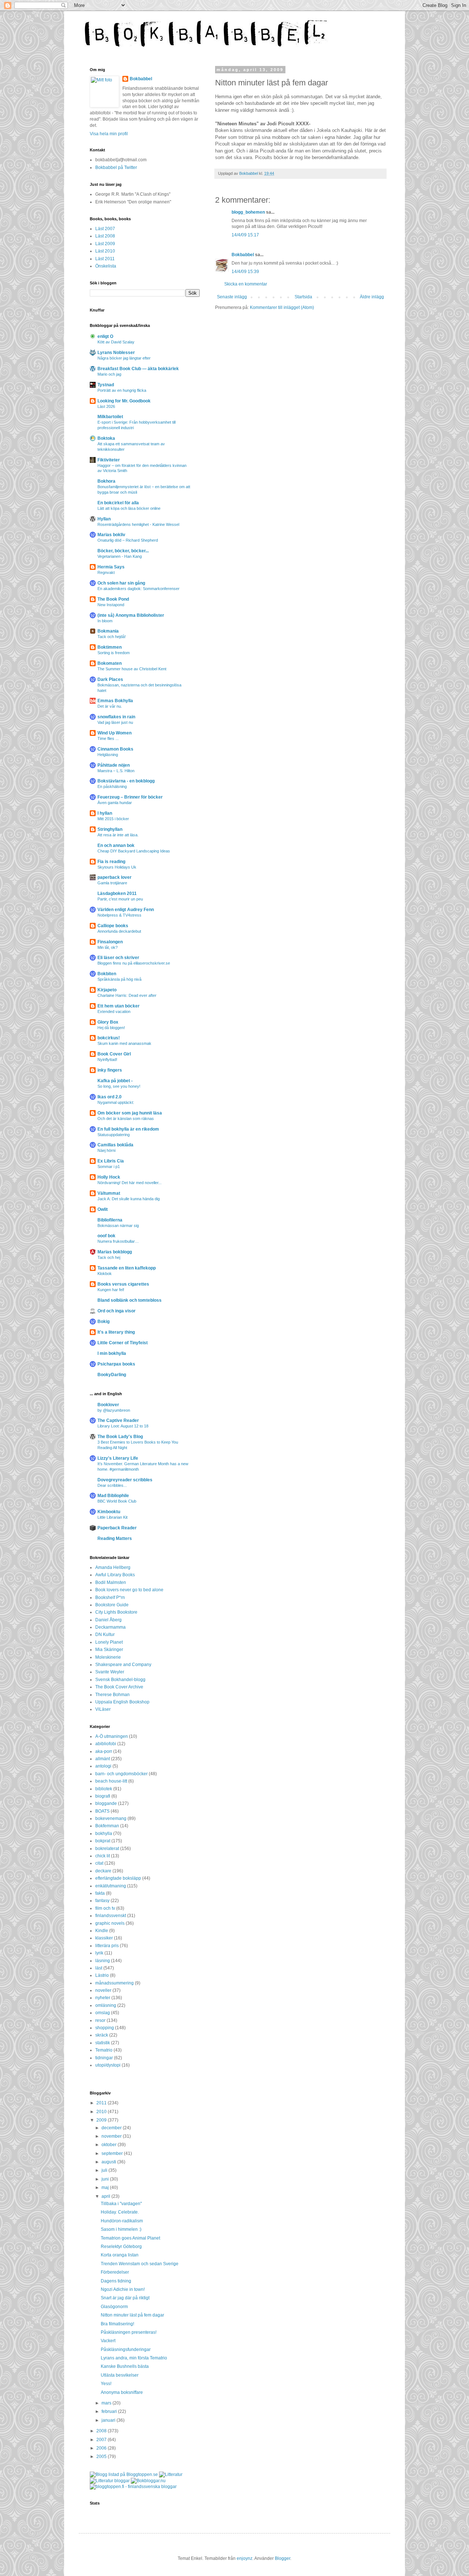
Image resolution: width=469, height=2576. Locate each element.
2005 (102, 2457)
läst (99, 1968)
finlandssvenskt (111, 1916)
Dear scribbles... (112, 1485)
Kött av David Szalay (116, 342)
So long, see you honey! (119, 1086)
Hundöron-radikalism (122, 2221)
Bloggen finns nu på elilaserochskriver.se (134, 963)
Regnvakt (106, 572)
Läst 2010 (105, 251)
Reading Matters (115, 1538)
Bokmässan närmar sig (118, 1226)
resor (100, 2020)
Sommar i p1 (109, 1167)
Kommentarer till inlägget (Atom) (282, 307)
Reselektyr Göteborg (121, 2247)
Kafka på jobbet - (115, 1081)
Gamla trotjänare (112, 883)
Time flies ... (108, 738)
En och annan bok (116, 845)
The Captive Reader (118, 1420)
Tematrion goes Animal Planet (130, 2238)
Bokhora (106, 481)
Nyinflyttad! (107, 1059)
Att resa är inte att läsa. (118, 835)
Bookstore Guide (112, 1605)
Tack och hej (109, 1257)
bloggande (106, 1803)
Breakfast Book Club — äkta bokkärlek (138, 369)
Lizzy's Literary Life (118, 1458)
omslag (103, 2013)
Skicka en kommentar (246, 284)
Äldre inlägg (372, 297)
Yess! (106, 2384)
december (112, 2128)
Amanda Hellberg (113, 1567)
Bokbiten (107, 974)
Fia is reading (111, 862)
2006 (102, 2448)
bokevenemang (111, 1818)
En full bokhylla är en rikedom (128, 1129)
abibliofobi (106, 1744)
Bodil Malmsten (111, 1582)
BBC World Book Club (117, 1501)
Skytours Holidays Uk (117, 867)
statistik (103, 2043)
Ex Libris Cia (111, 1161)
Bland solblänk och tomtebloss (130, 1300)
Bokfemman (107, 1826)
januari (109, 2420)
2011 (102, 2103)
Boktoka (106, 438)
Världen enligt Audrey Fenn (126, 910)
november (112, 2136)
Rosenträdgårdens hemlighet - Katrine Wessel (138, 524)
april (106, 2196)
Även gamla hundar (115, 803)
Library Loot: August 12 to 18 (123, 1426)
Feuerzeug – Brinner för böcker (130, 797)
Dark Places (110, 679)
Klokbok (105, 1274)
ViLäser (103, 1709)
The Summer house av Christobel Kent (132, 669)
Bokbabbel (243, 255)
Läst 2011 (105, 259)
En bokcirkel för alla (118, 503)
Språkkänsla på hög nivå (119, 979)
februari (110, 2411)
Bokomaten (110, 663)
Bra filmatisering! (117, 2324)
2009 (102, 2120)
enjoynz (245, 2558)
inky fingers (110, 1070)
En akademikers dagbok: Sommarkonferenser (139, 589)
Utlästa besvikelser (120, 2375)
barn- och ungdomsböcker (121, 1774)
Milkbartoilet (110, 417)
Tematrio (104, 2050)
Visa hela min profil (109, 134)
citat (99, 1863)
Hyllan (104, 519)
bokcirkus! (109, 1038)
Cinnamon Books (115, 749)
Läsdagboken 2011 (117, 893)
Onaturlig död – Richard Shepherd (128, 540)
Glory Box (108, 1022)
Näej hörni (106, 1150)
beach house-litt (111, 1781)
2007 (102, 2440)
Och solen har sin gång (121, 583)
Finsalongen (110, 942)
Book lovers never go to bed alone (129, 1590)
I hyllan (105, 813)
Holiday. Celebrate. (120, 2212)
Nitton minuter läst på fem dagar (132, 2315)
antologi (103, 1766)
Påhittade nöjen (114, 765)
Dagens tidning (116, 2281)
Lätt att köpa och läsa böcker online (129, 508)
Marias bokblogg (115, 1252)
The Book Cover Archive (119, 1687)
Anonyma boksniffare (122, 2392)
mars (107, 2403)
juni (106, 2179)
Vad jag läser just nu (115, 722)
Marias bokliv (111, 535)
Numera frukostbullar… (118, 1241)
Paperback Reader (117, 1528)
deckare (103, 1871)
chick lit (103, 1856)
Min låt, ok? (108, 947)
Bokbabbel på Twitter (116, 167)
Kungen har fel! (111, 1290)
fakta (100, 1893)
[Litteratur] (171, 2474)
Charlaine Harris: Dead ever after (127, 995)
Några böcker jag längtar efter (124, 358)
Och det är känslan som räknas (126, 1119)
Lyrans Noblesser (116, 353)
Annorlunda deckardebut (119, 931)
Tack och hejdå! (112, 637)
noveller (103, 1990)
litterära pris (107, 1946)
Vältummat (109, 1193)
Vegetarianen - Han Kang (120, 556)
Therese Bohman (112, 1695)
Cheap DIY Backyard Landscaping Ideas (134, 851)
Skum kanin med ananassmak (124, 1043)
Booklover (108, 1405)
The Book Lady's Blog (120, 1437)
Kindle (102, 1931)
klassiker (104, 1938)
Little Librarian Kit (112, 1517)
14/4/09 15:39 (245, 272)
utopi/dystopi (108, 2065)
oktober (110, 2145)
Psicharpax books (116, 1364)
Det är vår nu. (110, 706)
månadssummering (115, 1983)
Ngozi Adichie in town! (123, 2289)
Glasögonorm (114, 2307)
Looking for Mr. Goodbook (124, 401)
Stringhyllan (110, 829)
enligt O (105, 336)
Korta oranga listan (120, 2255)
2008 (102, 2431)
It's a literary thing (116, 1332)
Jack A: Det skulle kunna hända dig (129, 1199)
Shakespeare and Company (123, 1665)
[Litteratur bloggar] (110, 2481)
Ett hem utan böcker (119, 1006)
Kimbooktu (109, 1512)
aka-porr (104, 1751)
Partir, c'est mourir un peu (120, 899)
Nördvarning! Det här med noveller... (130, 1183)
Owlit (103, 1209)
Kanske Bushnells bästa (125, 2366)
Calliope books (113, 926)
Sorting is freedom (114, 653)
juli (105, 2170)
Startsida (303, 297)
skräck (102, 2035)
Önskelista (106, 266)
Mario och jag (109, 374)
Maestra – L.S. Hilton (116, 771)
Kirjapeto (107, 990)
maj (106, 2188)
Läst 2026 (106, 406)
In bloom (105, 621)
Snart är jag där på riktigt (125, 2298)
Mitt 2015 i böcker (113, 819)
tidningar (104, 2058)
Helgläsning (108, 755)
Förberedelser (115, 2272)
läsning (103, 1961)
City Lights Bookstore (116, 1612)
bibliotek (104, 1789)
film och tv (105, 1908)
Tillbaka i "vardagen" (121, 2204)
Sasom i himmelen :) (121, 2229)
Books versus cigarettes (123, 1284)
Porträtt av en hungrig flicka (122, 390)
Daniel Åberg (108, 1620)
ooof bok (106, 1236)
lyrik (99, 1953)
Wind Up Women (115, 733)
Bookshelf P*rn (110, 1597)
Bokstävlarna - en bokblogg (126, 781)
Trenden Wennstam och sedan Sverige (140, 2264)
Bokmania (108, 631)
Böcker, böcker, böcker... (123, 551)
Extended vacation (114, 1011)
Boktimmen (110, 647)
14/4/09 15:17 (245, 235)
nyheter (103, 1998)
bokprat (103, 1841)
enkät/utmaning (111, 1886)
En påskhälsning (112, 786)
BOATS (102, 1811)
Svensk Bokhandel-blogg (120, 1680)
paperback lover (115, 877)
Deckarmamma (110, 1627)
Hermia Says (111, 567)
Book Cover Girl (114, 1054)
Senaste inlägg (232, 297)
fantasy (102, 1901)
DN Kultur (105, 1635)
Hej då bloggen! (111, 1028)
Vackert (108, 2341)
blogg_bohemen (248, 212)
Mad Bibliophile (113, 1496)
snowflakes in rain (116, 717)
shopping (105, 2028)
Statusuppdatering (114, 1135)
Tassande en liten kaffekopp (127, 1268)
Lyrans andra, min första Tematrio (134, 2358)
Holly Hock (109, 1177)
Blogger (282, 2558)
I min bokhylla (112, 1353)
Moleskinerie (108, 1657)
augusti (109, 2162)
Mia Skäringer (109, 1650)
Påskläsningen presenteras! (129, 2332)
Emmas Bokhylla (115, 701)
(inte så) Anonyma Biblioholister (131, 615)
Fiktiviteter (109, 460)
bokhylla (104, 1834)
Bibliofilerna (110, 1220)
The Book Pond (113, 599)
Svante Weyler (110, 1672)
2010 (102, 2112)
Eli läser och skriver (118, 958)
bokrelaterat (107, 1849)
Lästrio (102, 1975)
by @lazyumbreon (114, 1410)
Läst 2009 (105, 244)
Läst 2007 (105, 229)
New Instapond (111, 605)
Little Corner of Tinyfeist (123, 1343)
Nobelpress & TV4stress (119, 915)
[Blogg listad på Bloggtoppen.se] (124, 2474)
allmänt (103, 1759)
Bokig (104, 1322)
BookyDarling (112, 1375)
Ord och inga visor (117, 1311)
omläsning (106, 2005)
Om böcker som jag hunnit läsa (130, 1113)
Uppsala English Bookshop (122, 1702)
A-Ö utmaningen (112, 1736)
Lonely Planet (109, 1642)
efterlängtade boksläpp (118, 1878)
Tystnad (106, 385)
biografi (103, 1796)
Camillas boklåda (115, 1145)
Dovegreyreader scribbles (125, 1480)
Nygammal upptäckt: (116, 1102)
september (113, 2153)
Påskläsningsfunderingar (126, 2350)
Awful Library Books (115, 1575)
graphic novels (110, 1923)
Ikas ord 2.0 (110, 1097)
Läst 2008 (105, 236)
